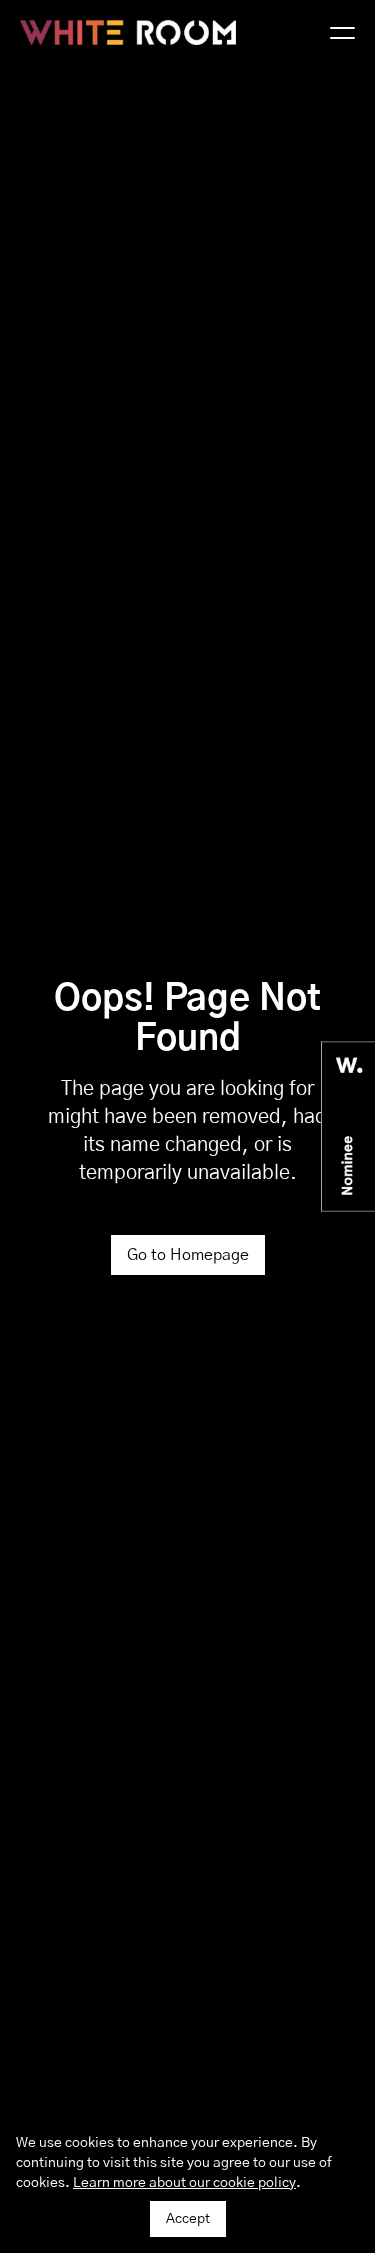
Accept (188, 2219)
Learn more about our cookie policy (184, 2183)
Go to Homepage (188, 1255)
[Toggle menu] (342, 33)
